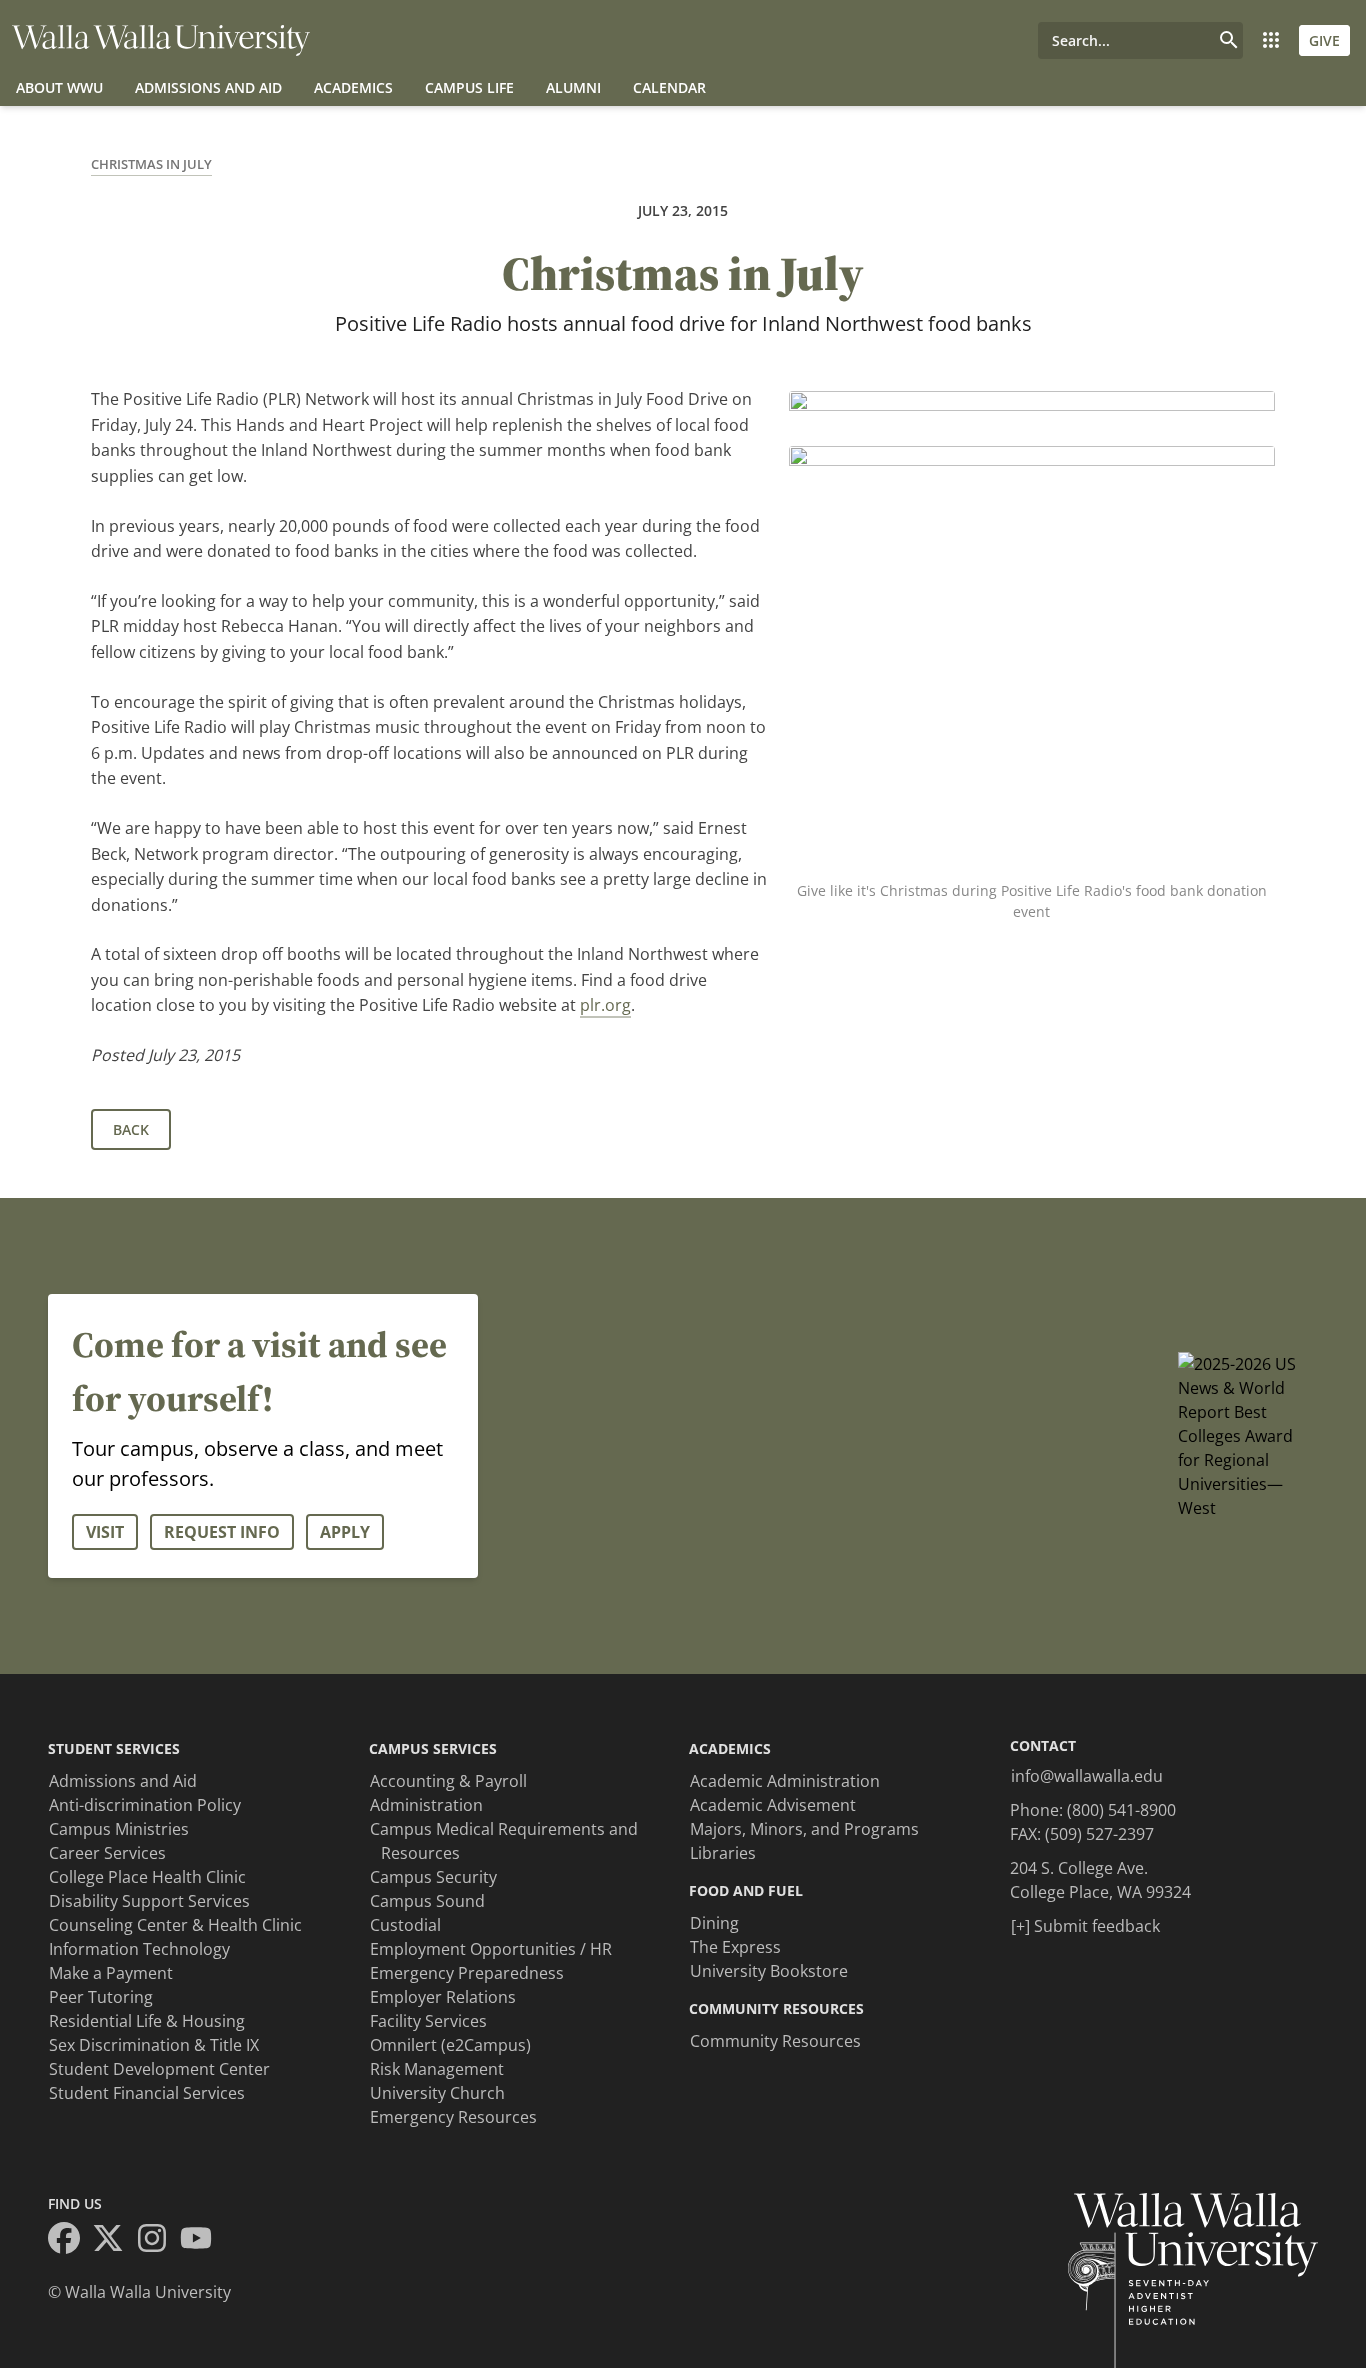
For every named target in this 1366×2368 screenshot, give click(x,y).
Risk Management (437, 2069)
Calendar (669, 87)
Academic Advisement (773, 1805)
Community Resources (775, 2041)
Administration (426, 1805)
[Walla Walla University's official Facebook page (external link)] (70, 2241)
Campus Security (433, 1877)
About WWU (59, 87)
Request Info (222, 1532)
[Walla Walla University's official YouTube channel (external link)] (202, 2241)
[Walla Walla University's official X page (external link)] (114, 2241)
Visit (105, 1532)
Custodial (405, 1925)
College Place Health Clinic (147, 1877)
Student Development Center (159, 2069)
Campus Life (469, 87)
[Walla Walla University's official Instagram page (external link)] (158, 2241)
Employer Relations (443, 1997)
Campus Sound (427, 1901)
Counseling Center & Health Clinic (175, 1925)
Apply (345, 1532)
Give (1324, 40)
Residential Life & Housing (147, 2021)
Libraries (723, 1853)
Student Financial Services (147, 2093)
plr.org (605, 1005)
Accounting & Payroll (448, 1781)
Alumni (573, 87)
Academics (353, 87)
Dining (714, 1923)
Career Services (107, 1853)
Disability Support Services (149, 1901)
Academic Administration (785, 1781)
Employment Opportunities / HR (491, 1949)
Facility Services (428, 2021)
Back (131, 1129)
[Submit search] (1229, 40)
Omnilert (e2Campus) (450, 2045)
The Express (735, 1947)
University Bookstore (769, 1971)
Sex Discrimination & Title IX (154, 2045)
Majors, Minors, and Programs (804, 1829)
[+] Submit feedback (1085, 1926)
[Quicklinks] (1271, 40)
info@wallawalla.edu (1087, 1776)
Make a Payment (111, 1973)
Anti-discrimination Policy (145, 1805)
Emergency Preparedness (467, 1973)
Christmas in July (151, 164)
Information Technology (139, 1949)
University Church (437, 2093)
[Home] (161, 40)
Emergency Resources (453, 2117)
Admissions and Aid (208, 87)
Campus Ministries (119, 1829)
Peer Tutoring (101, 1997)
